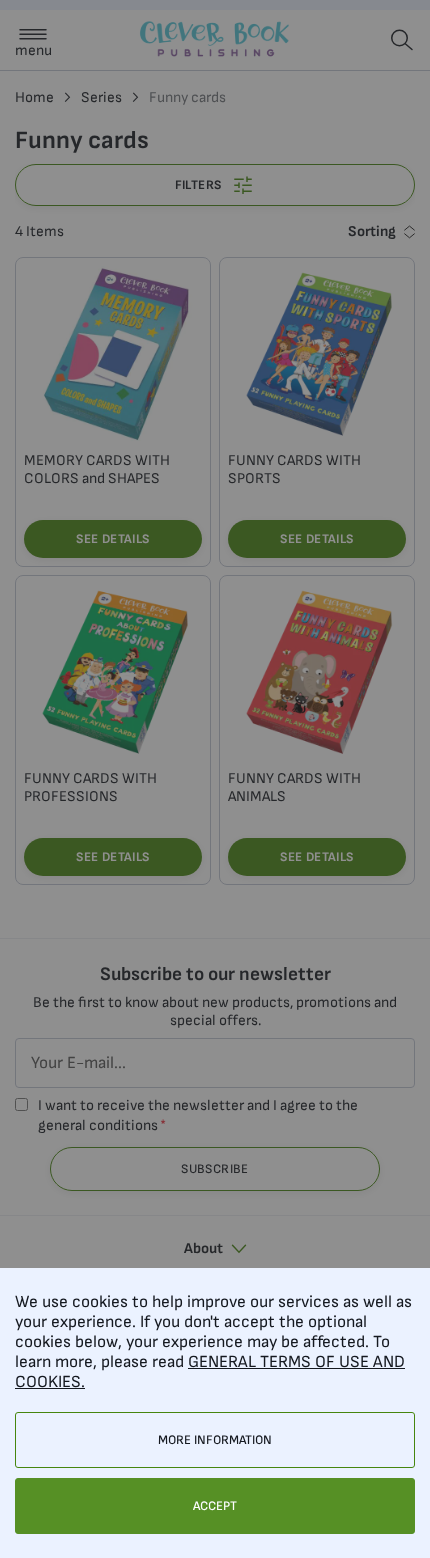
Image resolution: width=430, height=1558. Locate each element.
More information (215, 1440)
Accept (215, 1506)
